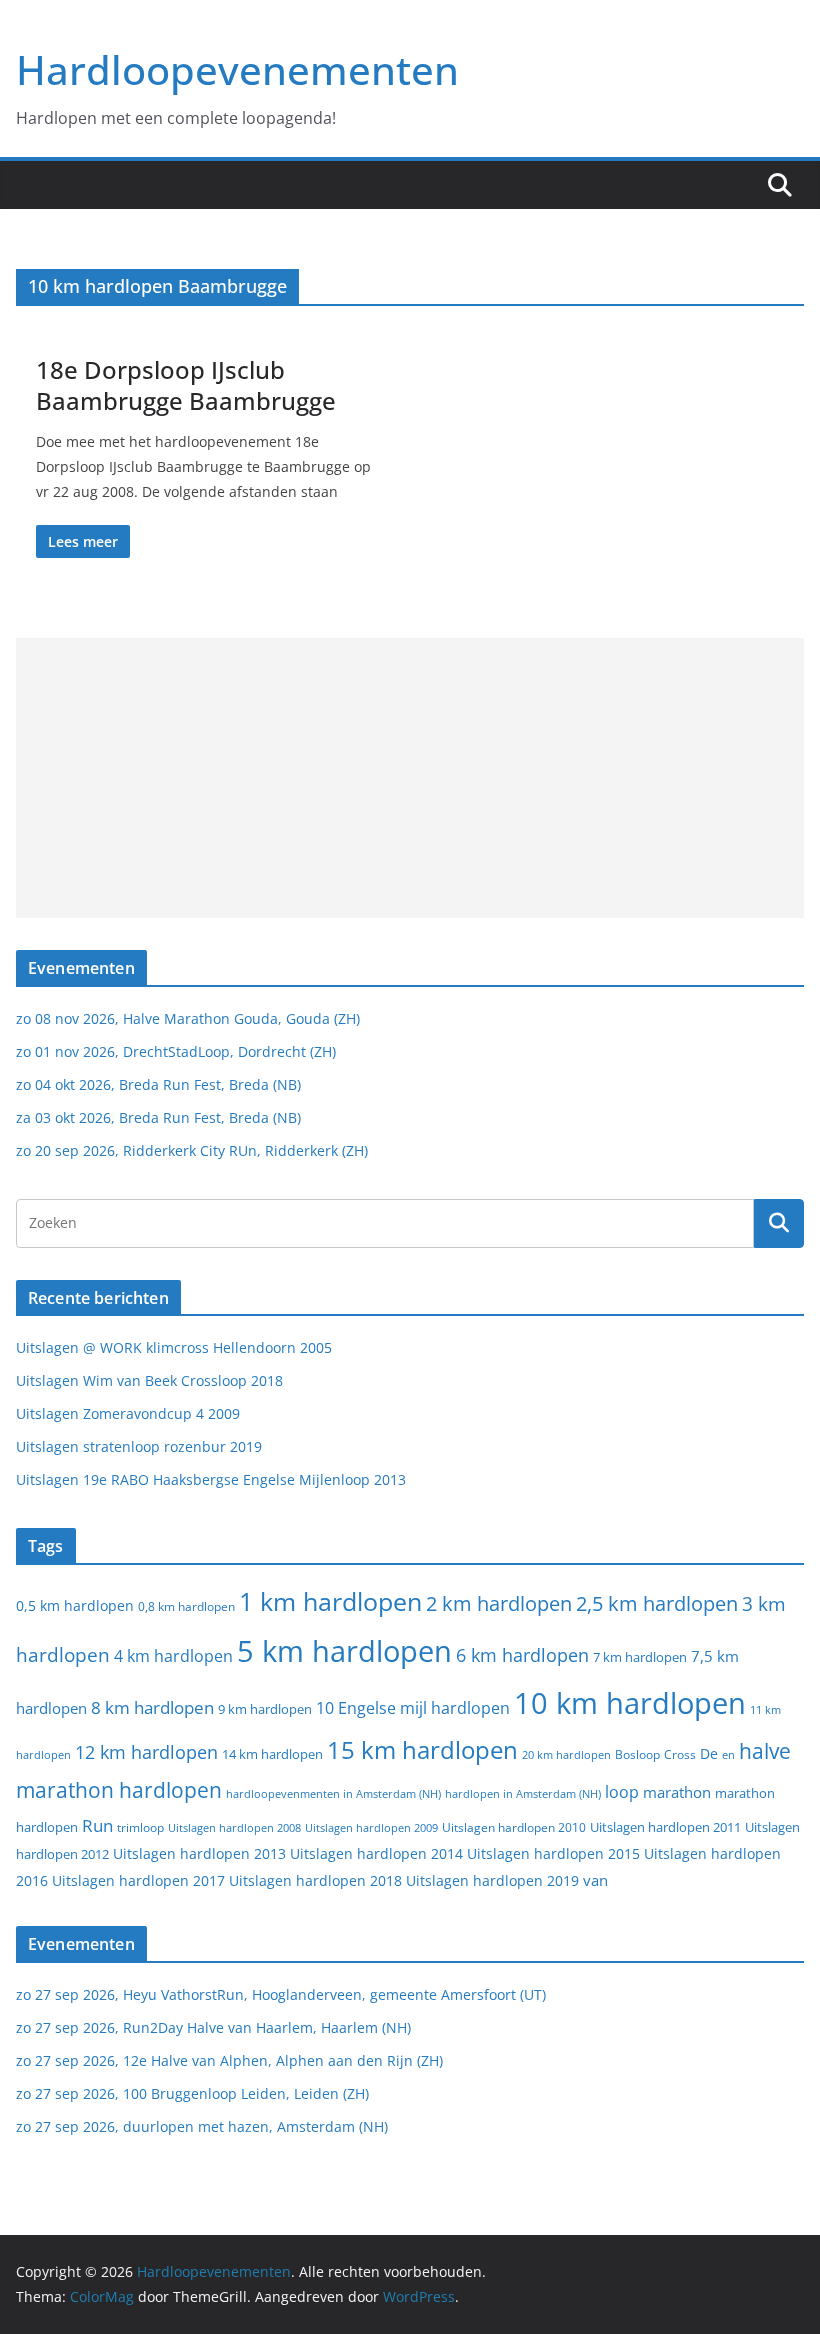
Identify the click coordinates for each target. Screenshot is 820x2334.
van (595, 1880)
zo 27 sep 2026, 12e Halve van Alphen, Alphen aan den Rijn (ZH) (229, 2060)
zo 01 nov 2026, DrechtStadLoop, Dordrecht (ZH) (176, 1051)
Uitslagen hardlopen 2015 (553, 1853)
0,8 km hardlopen (186, 1606)
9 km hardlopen (265, 1709)
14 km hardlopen (272, 1754)
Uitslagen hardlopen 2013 (199, 1853)
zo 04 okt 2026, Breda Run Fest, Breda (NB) (158, 1084)
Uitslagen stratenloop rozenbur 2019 (139, 1446)
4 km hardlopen (173, 1656)
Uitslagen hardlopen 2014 (376, 1853)
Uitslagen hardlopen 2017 (138, 1880)
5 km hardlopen (344, 1650)
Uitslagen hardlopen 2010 (514, 1827)
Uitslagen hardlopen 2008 (234, 1827)
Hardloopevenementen (237, 69)
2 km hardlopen (499, 1603)
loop (622, 1792)
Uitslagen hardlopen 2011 (665, 1827)
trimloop (140, 1827)
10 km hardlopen (630, 1703)
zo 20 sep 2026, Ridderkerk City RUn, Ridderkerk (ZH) (192, 1150)
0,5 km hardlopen (75, 1606)
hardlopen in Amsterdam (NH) (523, 1794)
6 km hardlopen (522, 1655)
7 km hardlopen (640, 1657)
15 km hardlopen (422, 1749)
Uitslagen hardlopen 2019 (492, 1880)
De (709, 1753)
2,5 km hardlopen (657, 1603)
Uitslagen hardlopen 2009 (371, 1827)
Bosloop (637, 1754)
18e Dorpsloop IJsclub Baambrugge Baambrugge (186, 385)
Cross (680, 1754)
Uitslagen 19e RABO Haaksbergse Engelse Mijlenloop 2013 (211, 1479)
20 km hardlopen (566, 1754)
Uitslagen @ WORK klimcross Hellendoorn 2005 (174, 1347)
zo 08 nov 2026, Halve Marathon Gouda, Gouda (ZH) (188, 1018)
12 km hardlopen (146, 1752)
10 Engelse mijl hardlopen (413, 1707)
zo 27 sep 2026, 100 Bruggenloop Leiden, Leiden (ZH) (192, 2093)
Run (97, 1825)
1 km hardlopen (330, 1601)
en (728, 1754)
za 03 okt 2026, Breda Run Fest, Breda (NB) (158, 1117)
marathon (677, 1792)
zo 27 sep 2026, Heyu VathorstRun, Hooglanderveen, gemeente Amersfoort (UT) (281, 1994)
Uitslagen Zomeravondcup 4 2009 (128, 1413)
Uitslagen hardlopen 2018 (315, 1880)
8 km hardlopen (152, 1707)
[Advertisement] (410, 778)
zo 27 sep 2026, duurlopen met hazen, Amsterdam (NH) (202, 2126)
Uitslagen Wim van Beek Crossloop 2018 (149, 1380)
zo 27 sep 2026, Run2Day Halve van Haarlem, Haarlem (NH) (213, 2027)
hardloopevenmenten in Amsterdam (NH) (333, 1794)
